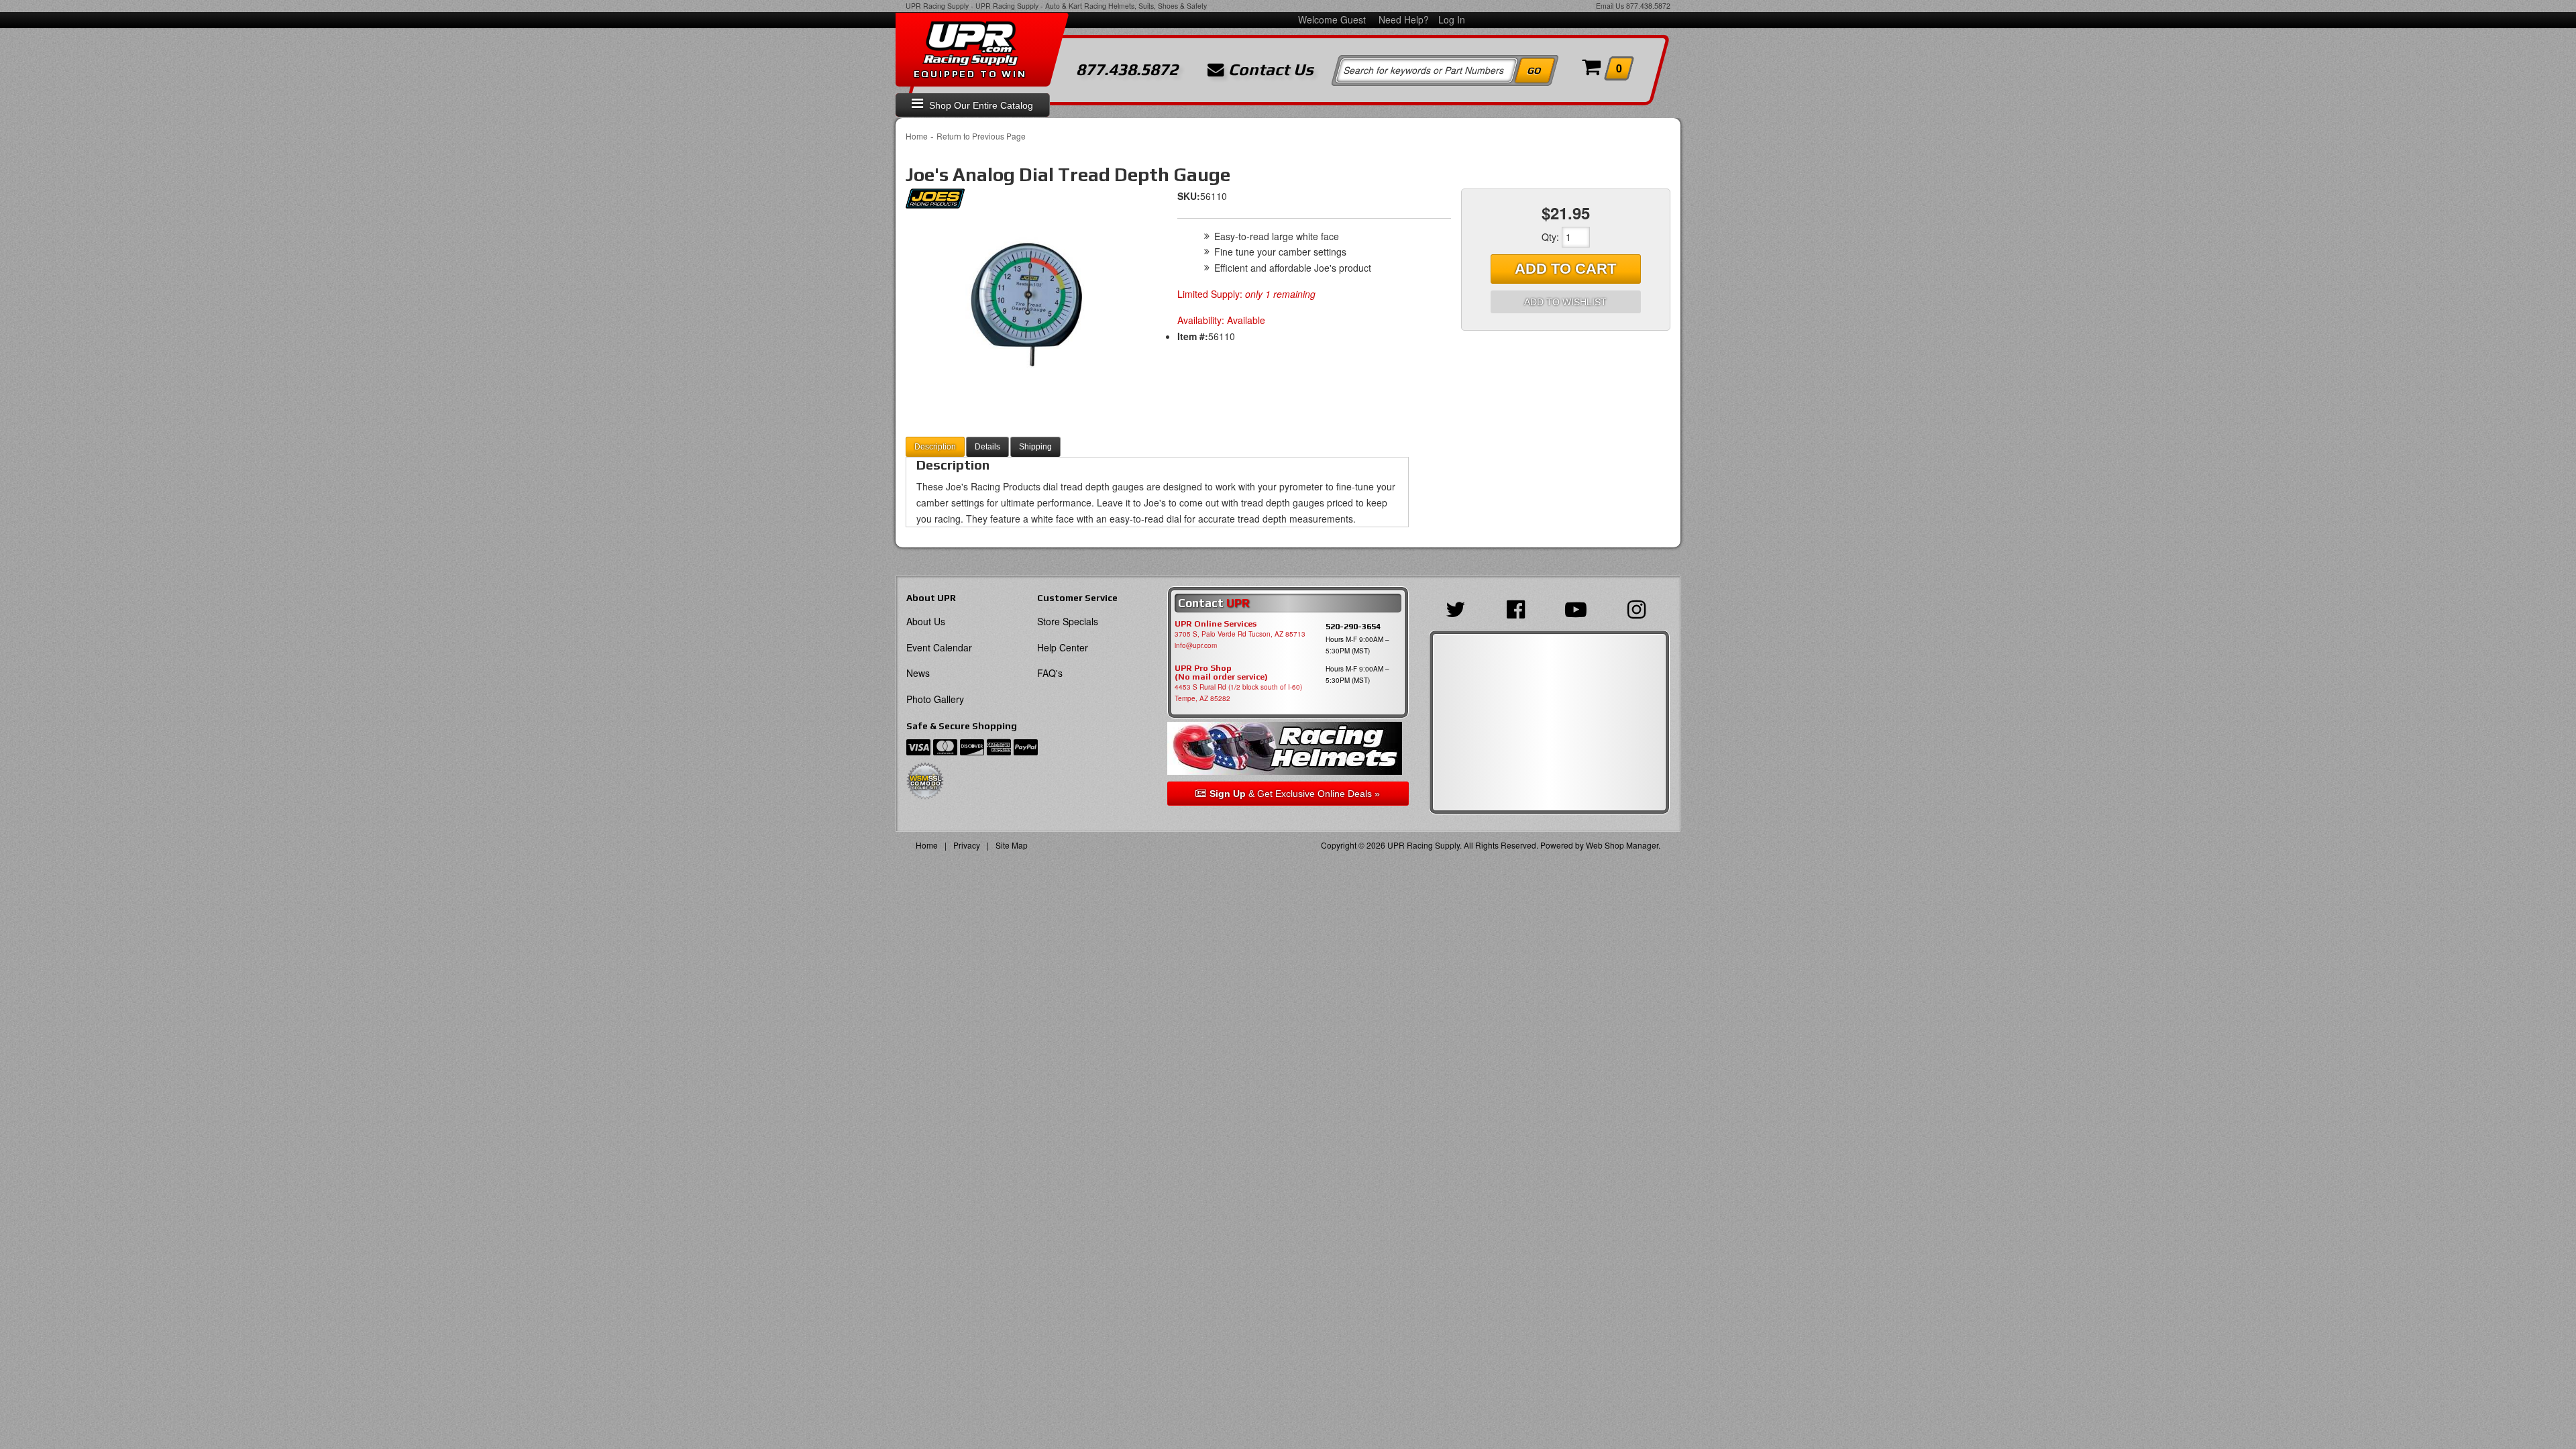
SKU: (1189, 196)
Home (917, 136)
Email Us (1610, 6)
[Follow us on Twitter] (1459, 608)
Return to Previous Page (981, 136)
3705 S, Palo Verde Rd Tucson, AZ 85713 (1240, 634)
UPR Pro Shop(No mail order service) (1221, 673)
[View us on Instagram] (1640, 608)
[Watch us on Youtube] (1579, 608)
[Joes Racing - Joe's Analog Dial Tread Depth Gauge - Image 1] (1026, 303)
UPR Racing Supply (937, 6)
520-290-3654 (1353, 626)
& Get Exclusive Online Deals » (1295, 794)
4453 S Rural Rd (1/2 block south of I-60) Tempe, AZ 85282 (1238, 693)
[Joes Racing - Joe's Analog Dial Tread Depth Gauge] (935, 202)
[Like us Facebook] (1519, 608)
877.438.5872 (1648, 6)
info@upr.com (1196, 645)
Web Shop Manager (1622, 845)
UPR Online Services (1216, 624)
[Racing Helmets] (1288, 748)
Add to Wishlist (1565, 302)
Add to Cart (1565, 269)
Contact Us (1269, 70)
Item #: (1193, 336)
